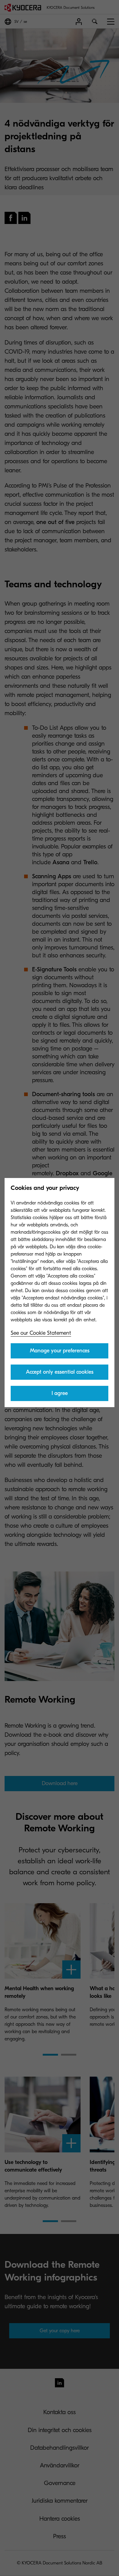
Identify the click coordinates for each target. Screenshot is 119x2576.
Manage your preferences (60, 1351)
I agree (60, 1393)
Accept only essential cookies (60, 1372)
